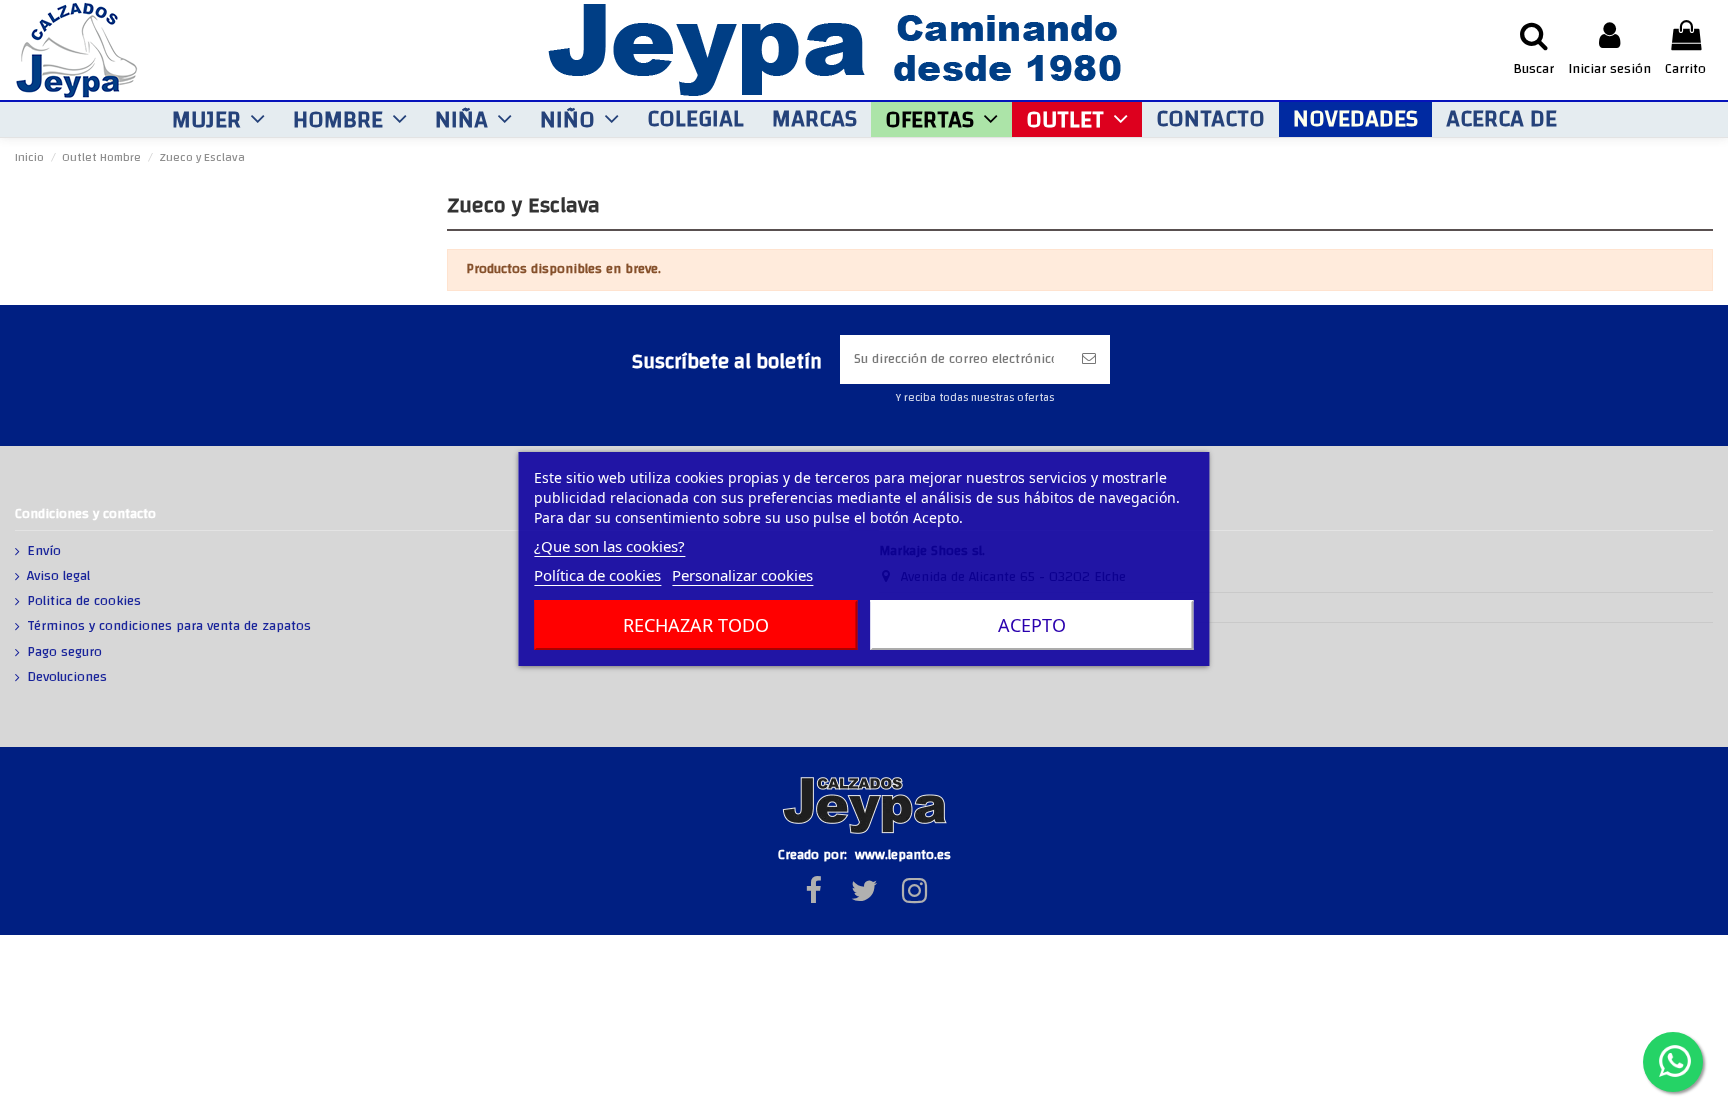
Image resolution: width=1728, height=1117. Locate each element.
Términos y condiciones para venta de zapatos (169, 627)
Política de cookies (597, 575)
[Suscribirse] (1089, 359)
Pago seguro (64, 653)
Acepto (1032, 625)
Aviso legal (58, 577)
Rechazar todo (696, 625)
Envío (44, 552)
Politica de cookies (84, 602)
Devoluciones (67, 678)
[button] (218, 119)
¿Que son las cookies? (609, 546)
